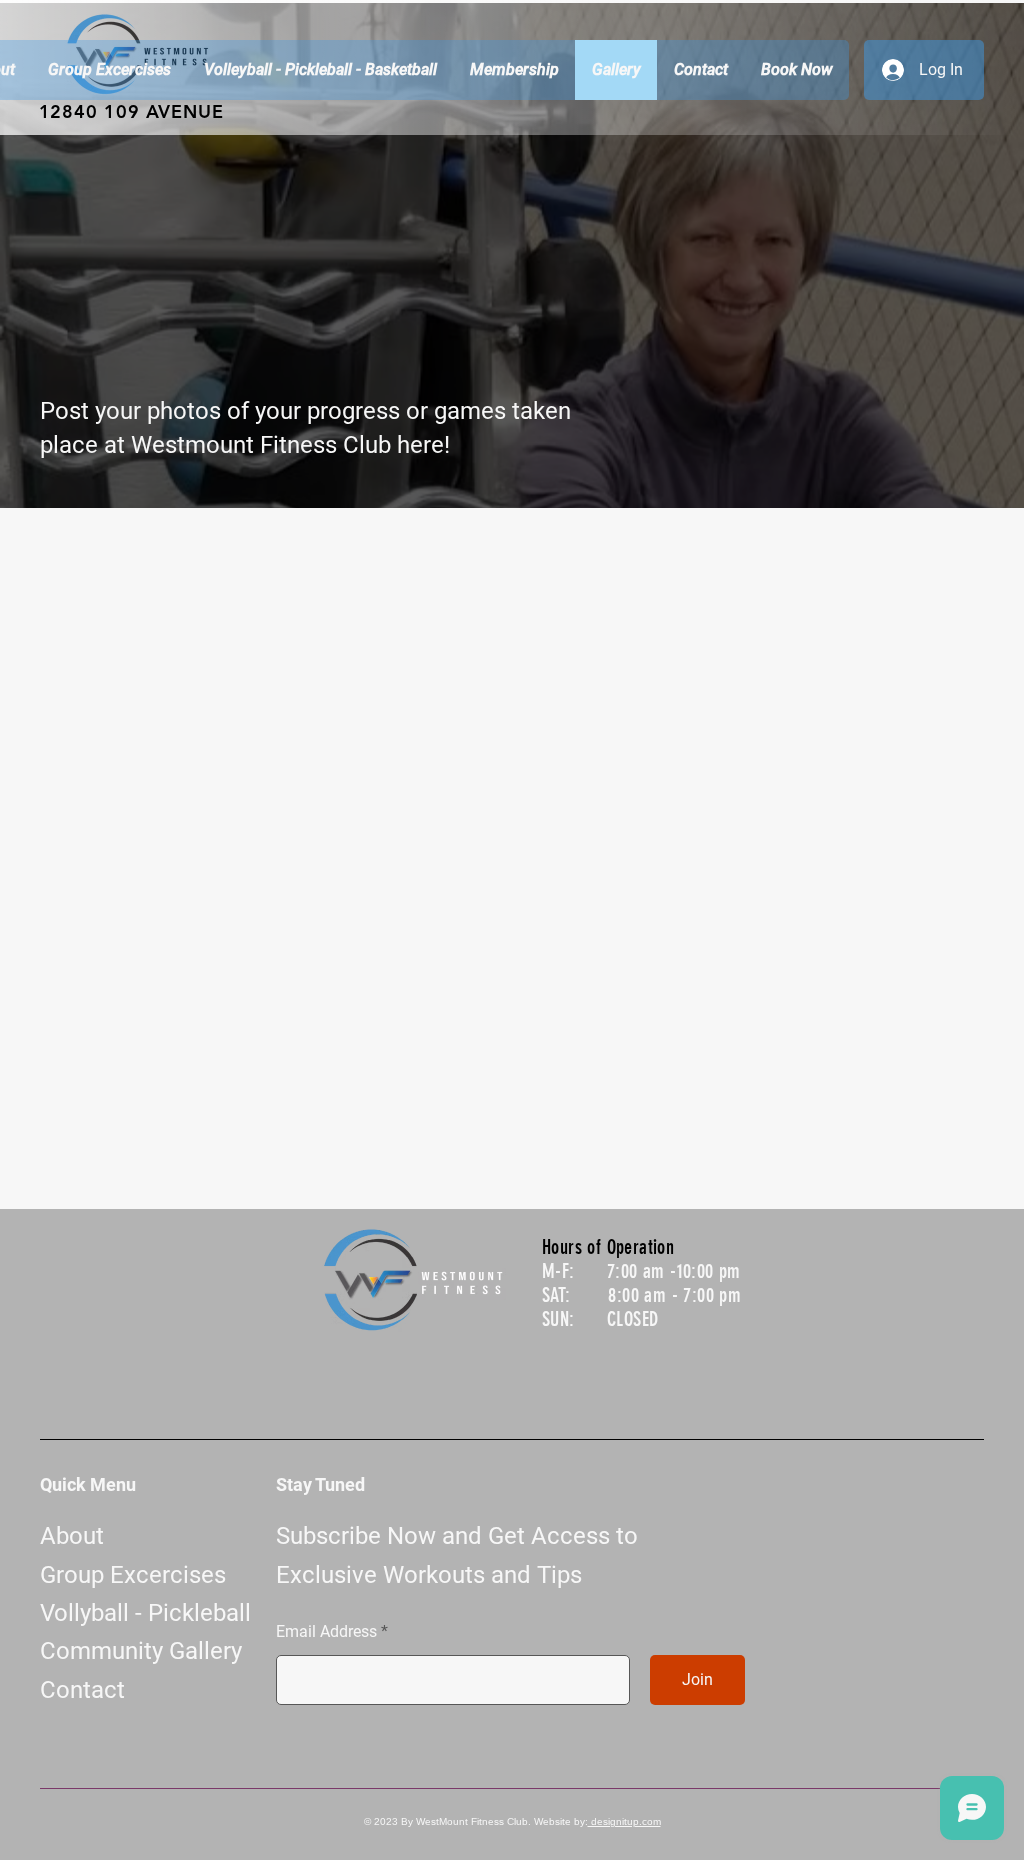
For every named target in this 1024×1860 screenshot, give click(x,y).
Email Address (326, 1632)
